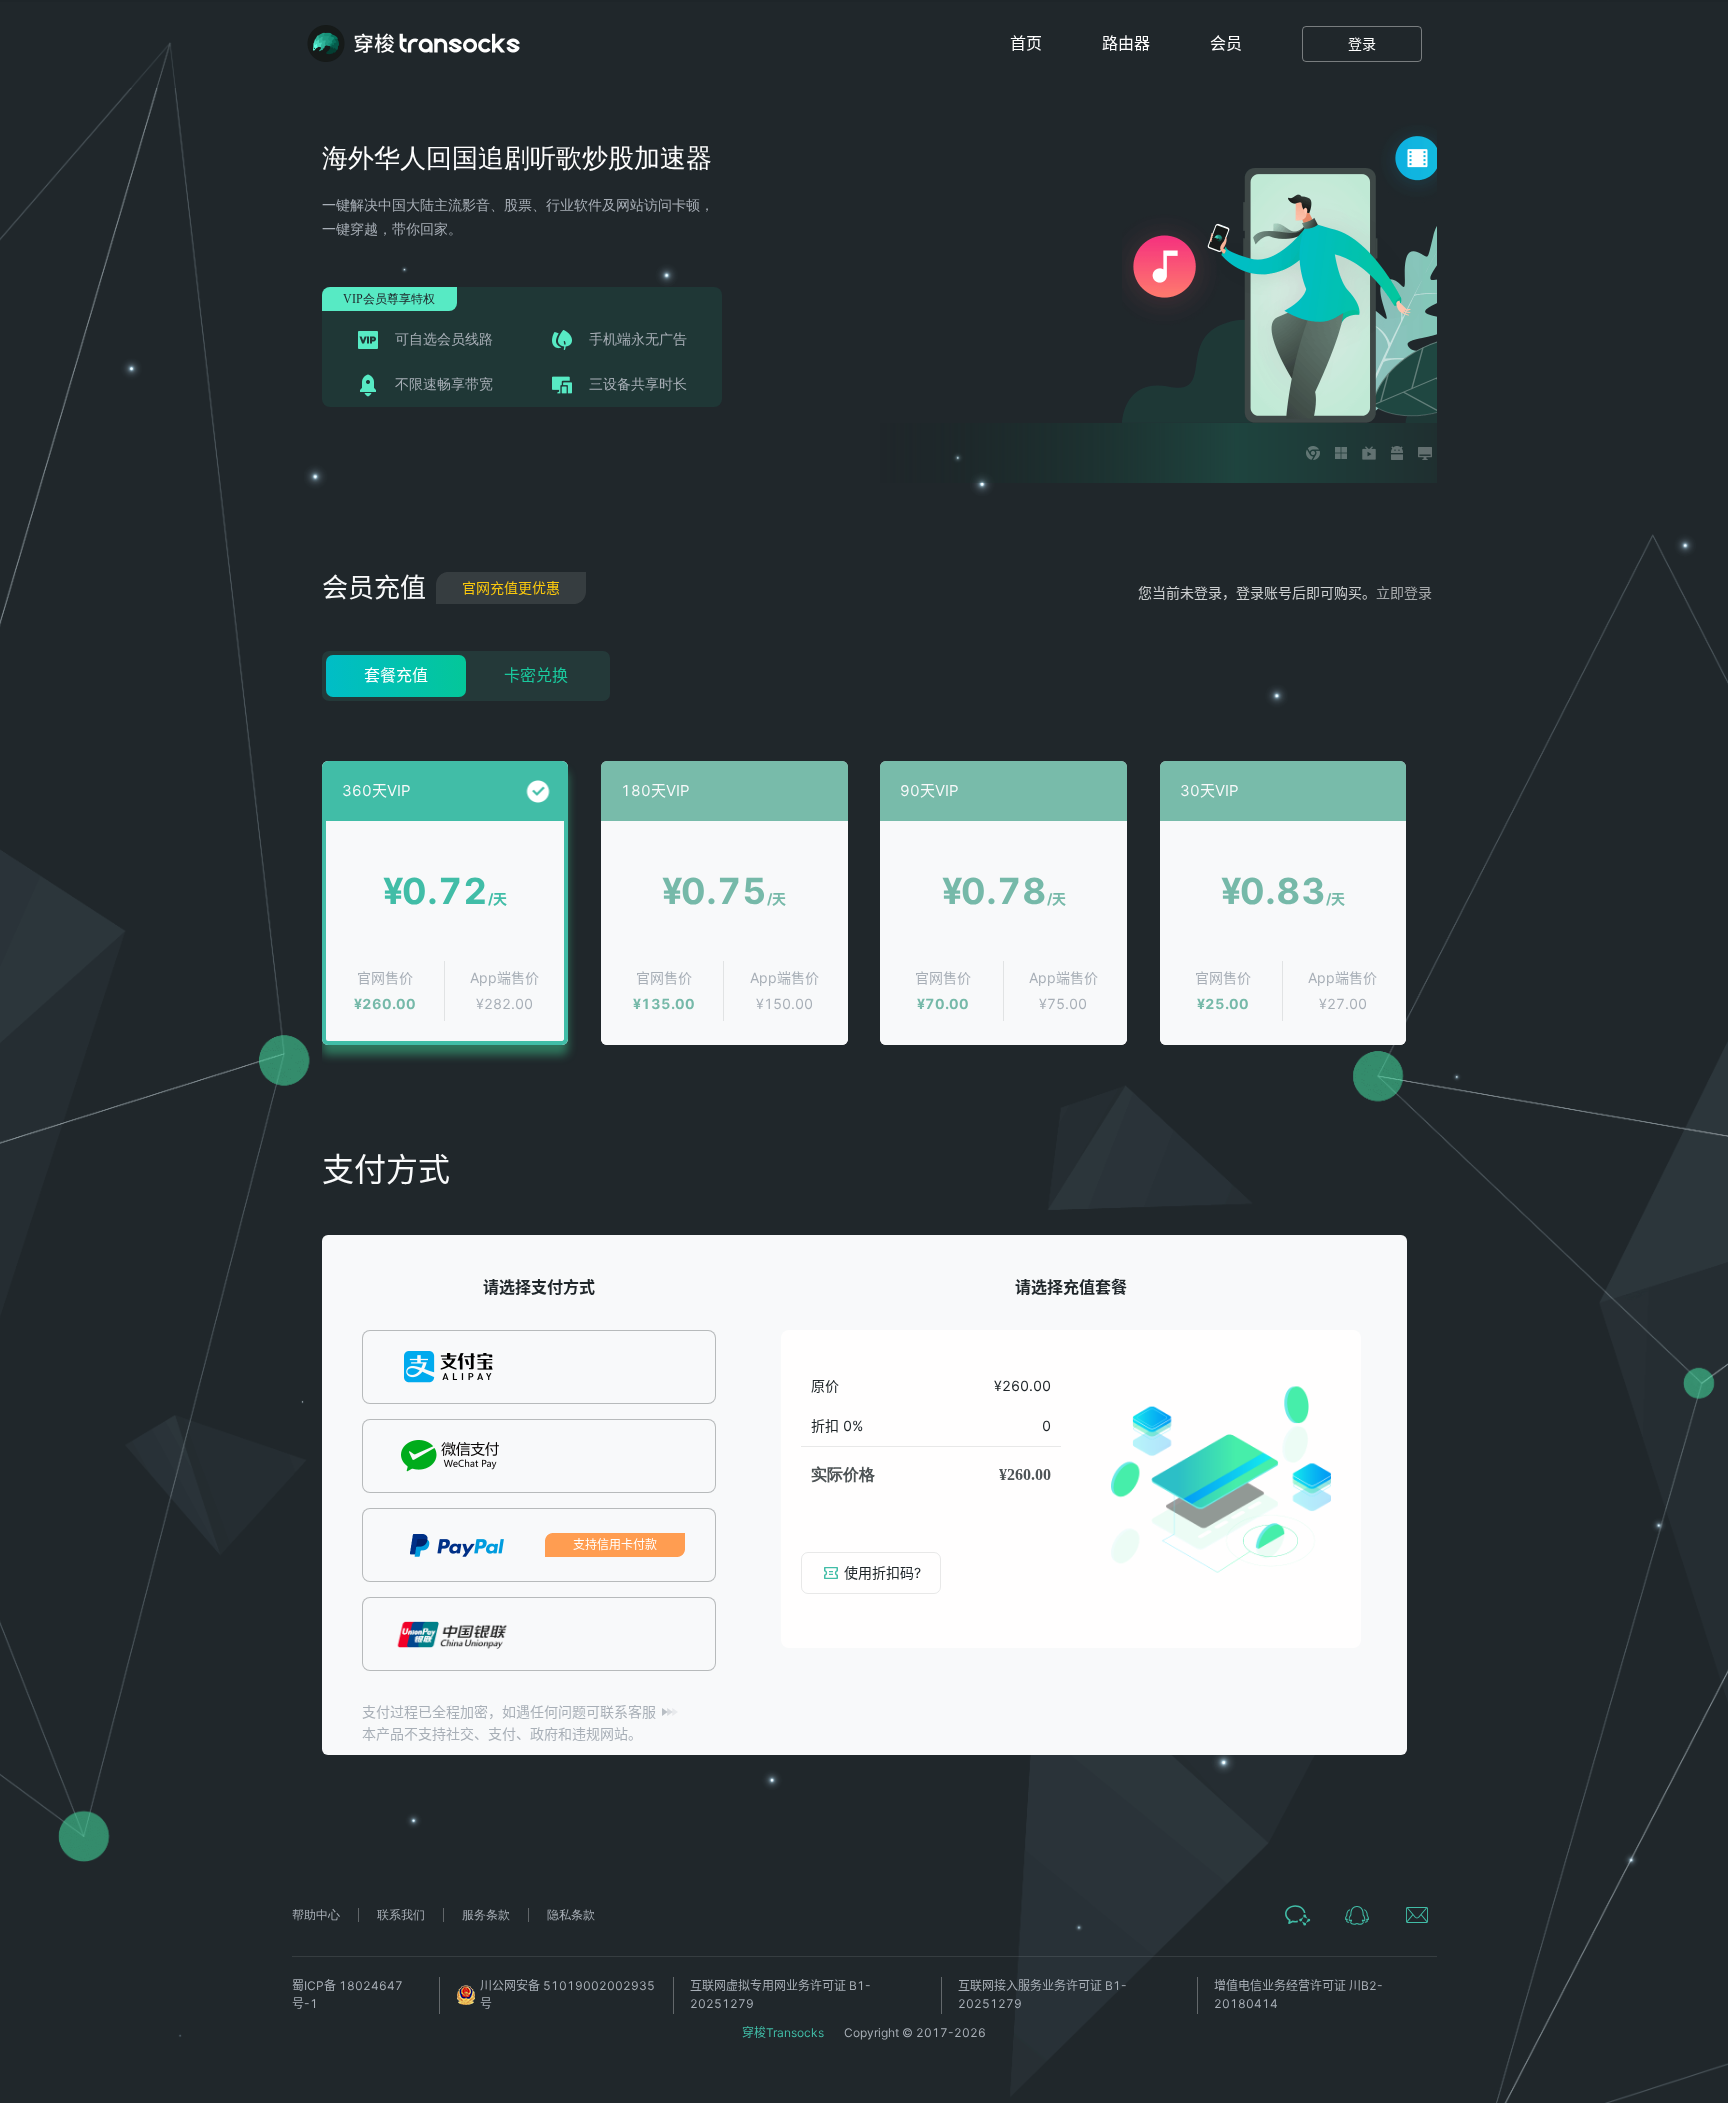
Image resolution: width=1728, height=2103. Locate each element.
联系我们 (401, 1915)
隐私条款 (571, 1915)
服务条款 (486, 1915)
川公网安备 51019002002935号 (567, 1995)
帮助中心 (316, 1915)
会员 (1226, 43)
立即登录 (1404, 592)
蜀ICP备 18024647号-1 (347, 1995)
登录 (1362, 43)
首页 (1026, 43)
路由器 (1126, 43)
